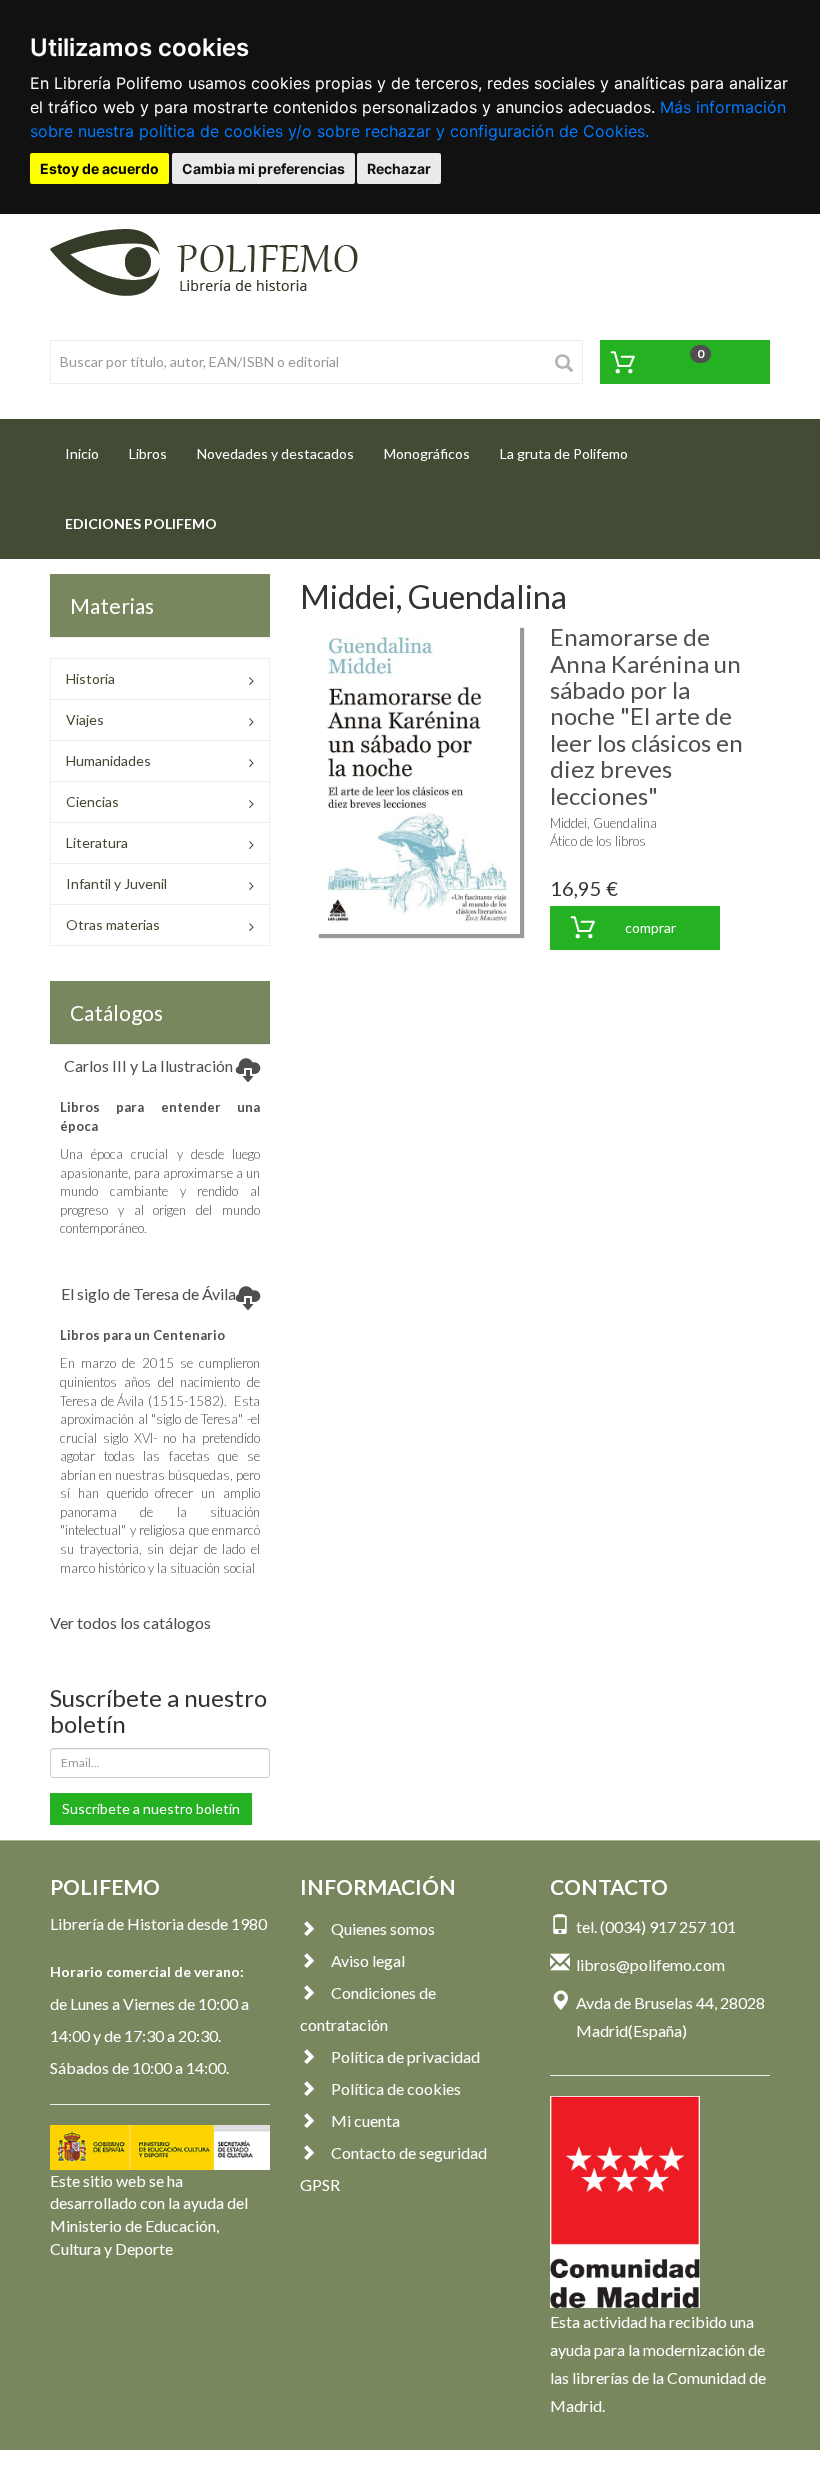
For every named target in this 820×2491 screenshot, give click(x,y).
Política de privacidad (405, 2056)
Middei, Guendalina (603, 823)
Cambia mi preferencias (263, 168)
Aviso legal (368, 1960)
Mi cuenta (365, 2120)
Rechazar (399, 168)
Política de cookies (396, 2088)
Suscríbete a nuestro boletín (151, 1808)
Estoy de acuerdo (99, 168)
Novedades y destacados (275, 453)
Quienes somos (383, 1928)
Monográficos (427, 453)
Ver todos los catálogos (130, 1622)
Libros (148, 453)
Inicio (89, 453)
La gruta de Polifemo (564, 453)
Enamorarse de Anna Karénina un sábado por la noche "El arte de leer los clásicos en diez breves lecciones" (646, 715)
